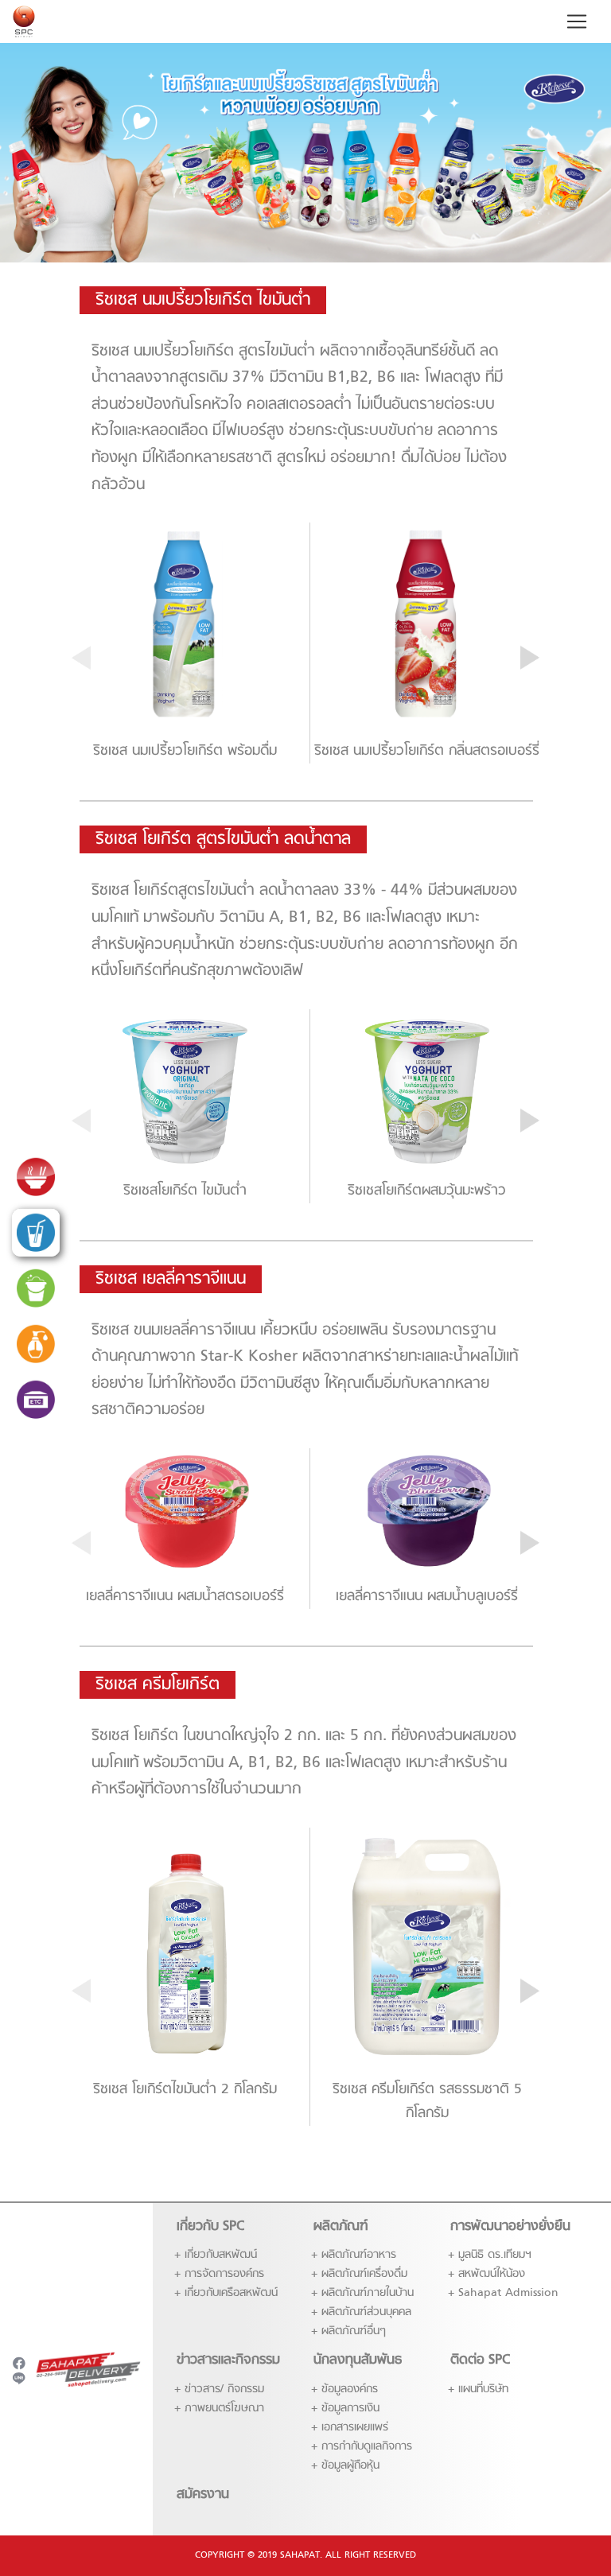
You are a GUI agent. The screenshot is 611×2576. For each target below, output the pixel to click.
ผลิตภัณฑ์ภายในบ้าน (368, 2293)
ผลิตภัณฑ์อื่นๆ (354, 2331)
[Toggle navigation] (577, 21)
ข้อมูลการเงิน (350, 2409)
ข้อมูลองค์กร (350, 2390)
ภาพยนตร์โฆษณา (224, 2409)
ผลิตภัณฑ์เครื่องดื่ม (364, 2274)
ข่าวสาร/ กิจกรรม (224, 2390)
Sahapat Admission (508, 2293)
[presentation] (81, 658)
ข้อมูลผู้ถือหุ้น (350, 2466)
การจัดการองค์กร (224, 2274)
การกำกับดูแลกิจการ (367, 2447)
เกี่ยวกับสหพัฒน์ (221, 2255)
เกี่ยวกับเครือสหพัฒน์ (231, 2293)
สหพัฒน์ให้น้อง (492, 2274)
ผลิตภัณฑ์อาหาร (359, 2255)
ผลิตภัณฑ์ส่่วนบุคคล (366, 2312)
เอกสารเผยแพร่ (355, 2428)
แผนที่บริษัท (483, 2390)
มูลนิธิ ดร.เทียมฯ (495, 2255)
